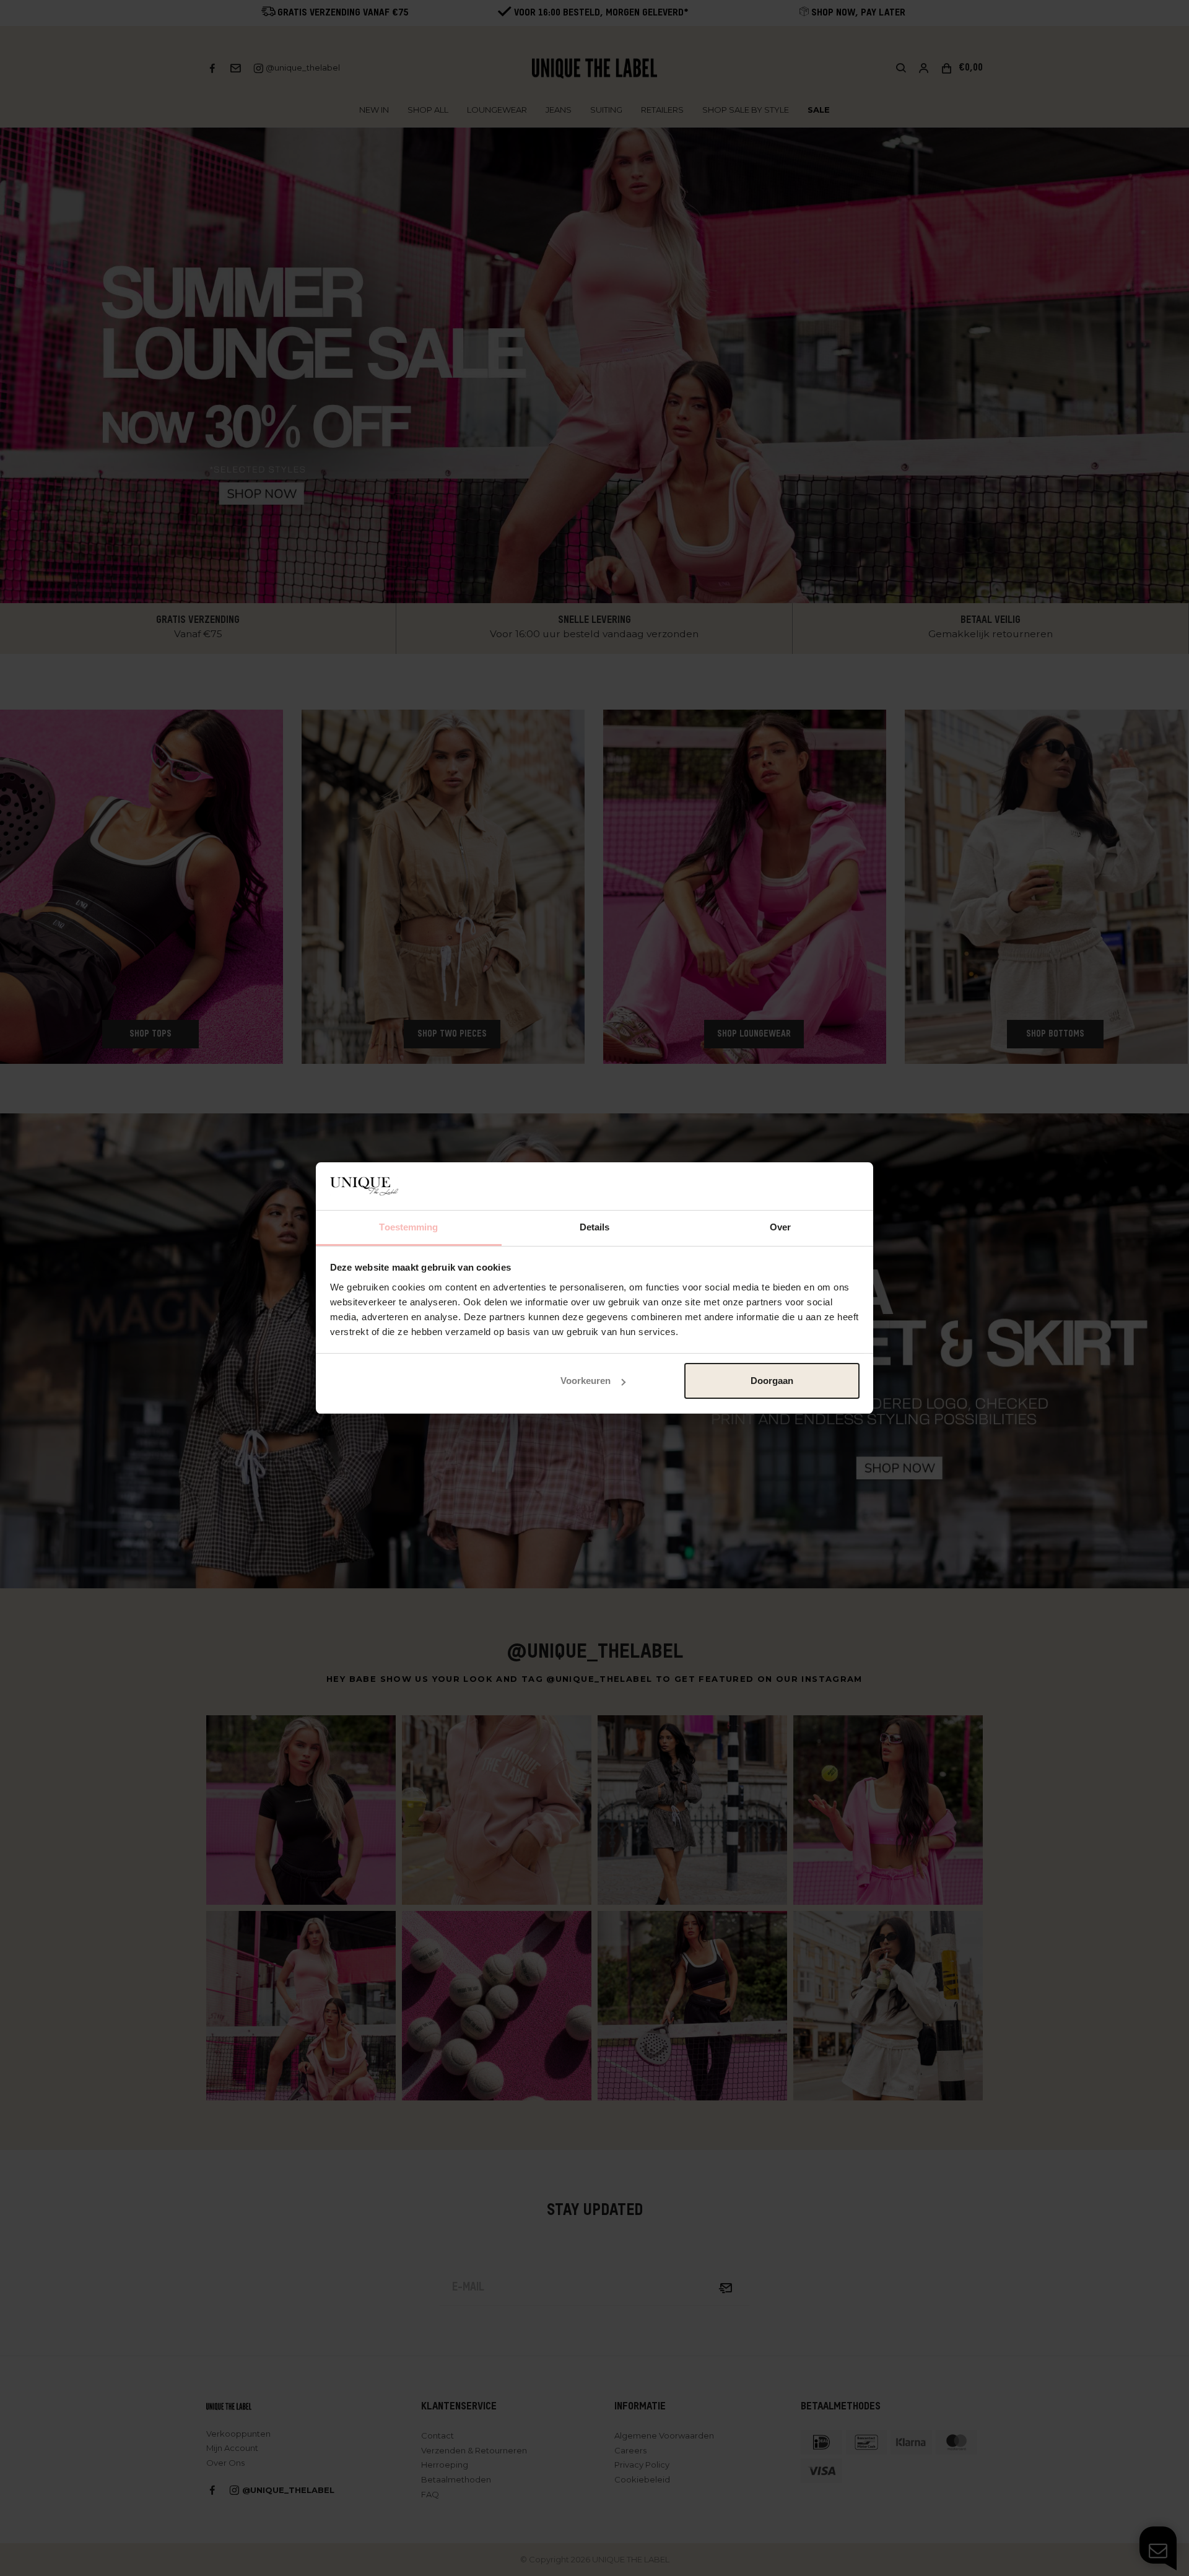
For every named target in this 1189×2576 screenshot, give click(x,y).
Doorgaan (772, 1381)
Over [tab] (780, 1227)
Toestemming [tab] (408, 1227)
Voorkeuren (586, 1381)
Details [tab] (595, 1227)
